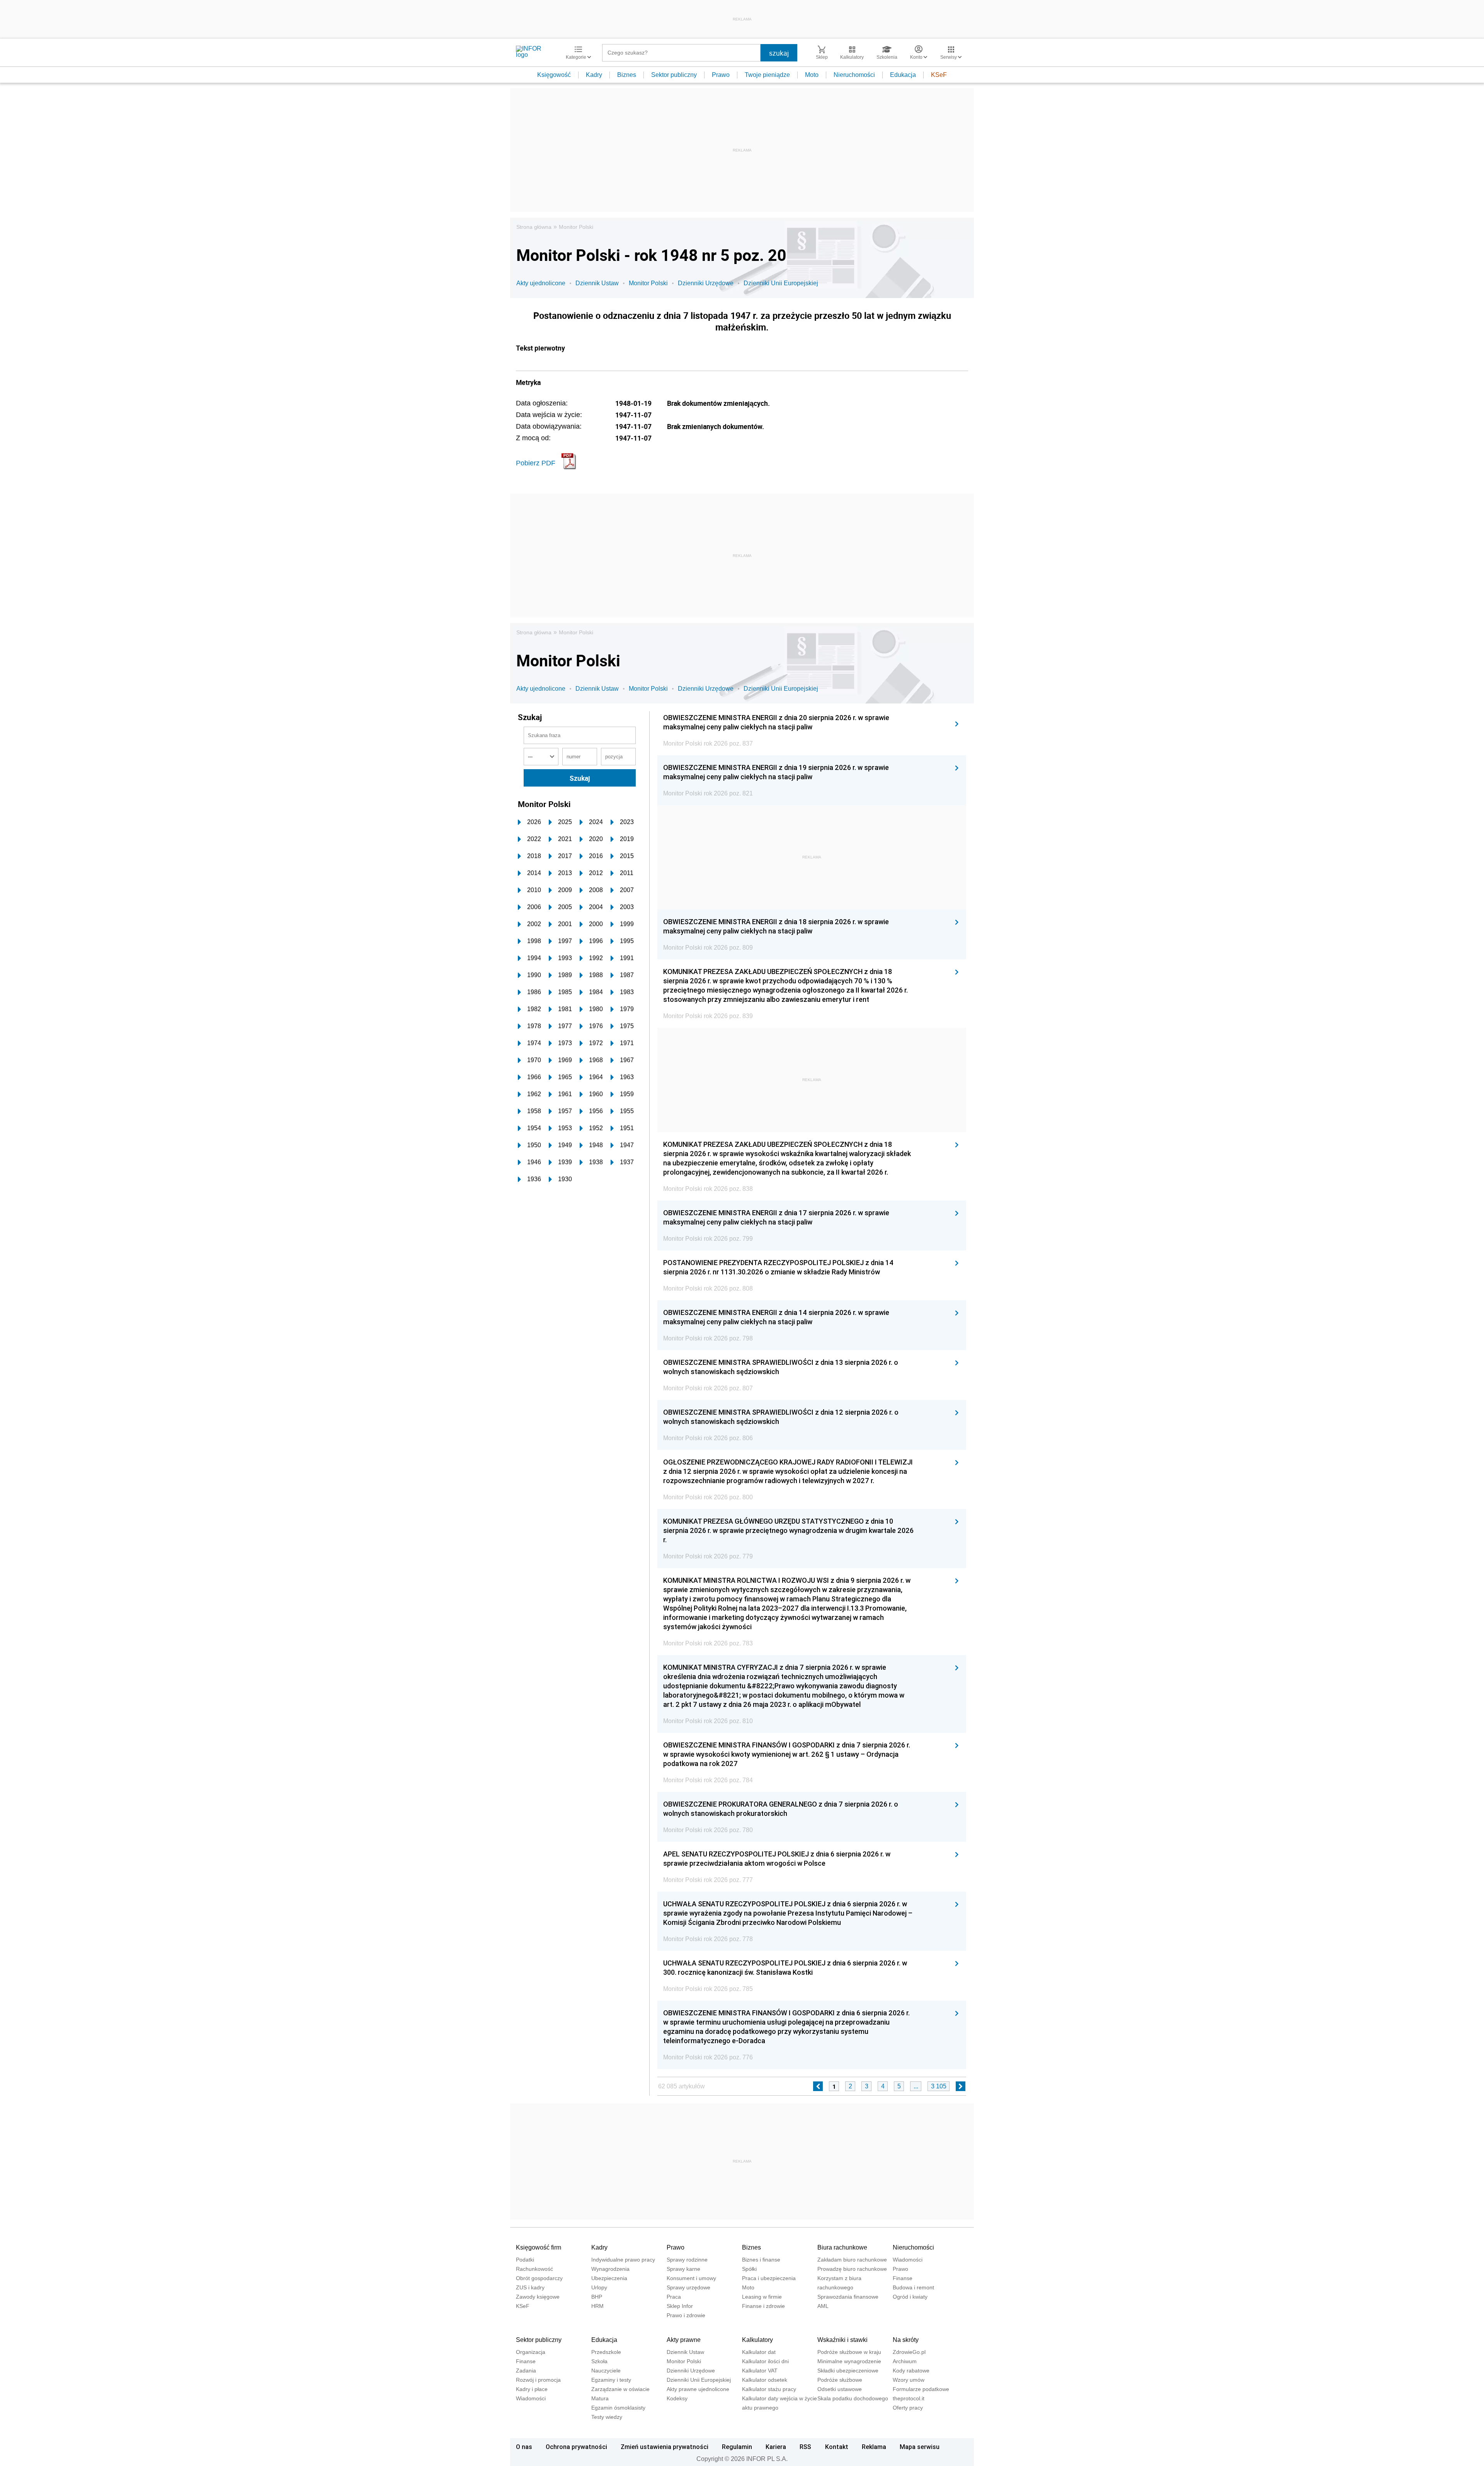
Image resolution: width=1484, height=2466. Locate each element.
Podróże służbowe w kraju (849, 2352)
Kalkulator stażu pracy (769, 2389)
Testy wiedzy (607, 2417)
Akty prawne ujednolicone (698, 2389)
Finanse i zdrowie (763, 2306)
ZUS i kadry (530, 2287)
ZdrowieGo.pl (909, 2352)
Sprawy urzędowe (688, 2287)
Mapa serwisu (920, 2447)
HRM (597, 2306)
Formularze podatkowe (921, 2389)
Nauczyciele (606, 2371)
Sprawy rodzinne (687, 2260)
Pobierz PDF (536, 463)
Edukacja (903, 75)
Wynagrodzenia (610, 2269)
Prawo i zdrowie (686, 2315)
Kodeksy (677, 2398)
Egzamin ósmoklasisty (618, 2408)
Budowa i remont (913, 2287)
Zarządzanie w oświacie (620, 2389)
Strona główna (534, 227)
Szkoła (599, 2361)
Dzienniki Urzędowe (706, 283)
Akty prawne (684, 2340)
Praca (674, 2297)
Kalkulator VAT (760, 2371)
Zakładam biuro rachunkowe (852, 2260)
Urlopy (599, 2287)
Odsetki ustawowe (840, 2389)
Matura (600, 2398)
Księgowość (554, 75)
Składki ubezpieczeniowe (848, 2371)
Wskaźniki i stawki (842, 2340)
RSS (805, 2447)
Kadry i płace (532, 2389)
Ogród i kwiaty (910, 2297)
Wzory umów (909, 2380)
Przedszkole (606, 2352)
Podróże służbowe (840, 2380)
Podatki (525, 2260)
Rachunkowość (534, 2269)
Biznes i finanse (761, 2260)
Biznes (627, 75)
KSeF (939, 75)
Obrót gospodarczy (539, 2278)
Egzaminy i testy (611, 2380)
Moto (812, 75)
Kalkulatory (757, 2340)
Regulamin (737, 2447)
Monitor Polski (576, 227)
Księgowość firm (539, 2247)
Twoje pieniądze (767, 75)
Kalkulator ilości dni (765, 2361)
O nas (524, 2447)
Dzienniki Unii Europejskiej (781, 283)
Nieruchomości (854, 75)
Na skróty (906, 2340)
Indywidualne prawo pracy (623, 2260)
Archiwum (905, 2361)
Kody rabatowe (911, 2371)
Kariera (776, 2447)
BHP (597, 2297)
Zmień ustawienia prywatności (665, 2447)
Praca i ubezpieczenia (769, 2278)
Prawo (721, 75)
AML (823, 2306)
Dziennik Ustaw (597, 283)
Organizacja (531, 2352)
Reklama (874, 2447)
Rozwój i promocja (538, 2380)
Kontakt (837, 2447)
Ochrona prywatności (576, 2447)
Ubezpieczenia (609, 2278)
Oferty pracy (908, 2408)
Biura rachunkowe (842, 2247)
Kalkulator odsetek (765, 2380)
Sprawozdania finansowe (848, 2297)
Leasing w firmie (762, 2297)
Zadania (526, 2371)
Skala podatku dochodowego (853, 2398)
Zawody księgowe (538, 2297)
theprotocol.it (909, 2398)
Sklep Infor (680, 2306)
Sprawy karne (683, 2269)
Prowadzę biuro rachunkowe (852, 2269)
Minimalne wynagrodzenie (849, 2361)
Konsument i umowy (691, 2278)
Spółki (749, 2269)
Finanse (903, 2278)
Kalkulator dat (759, 2352)
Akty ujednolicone (541, 283)
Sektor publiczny (674, 75)
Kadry (594, 75)
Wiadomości (908, 2260)
